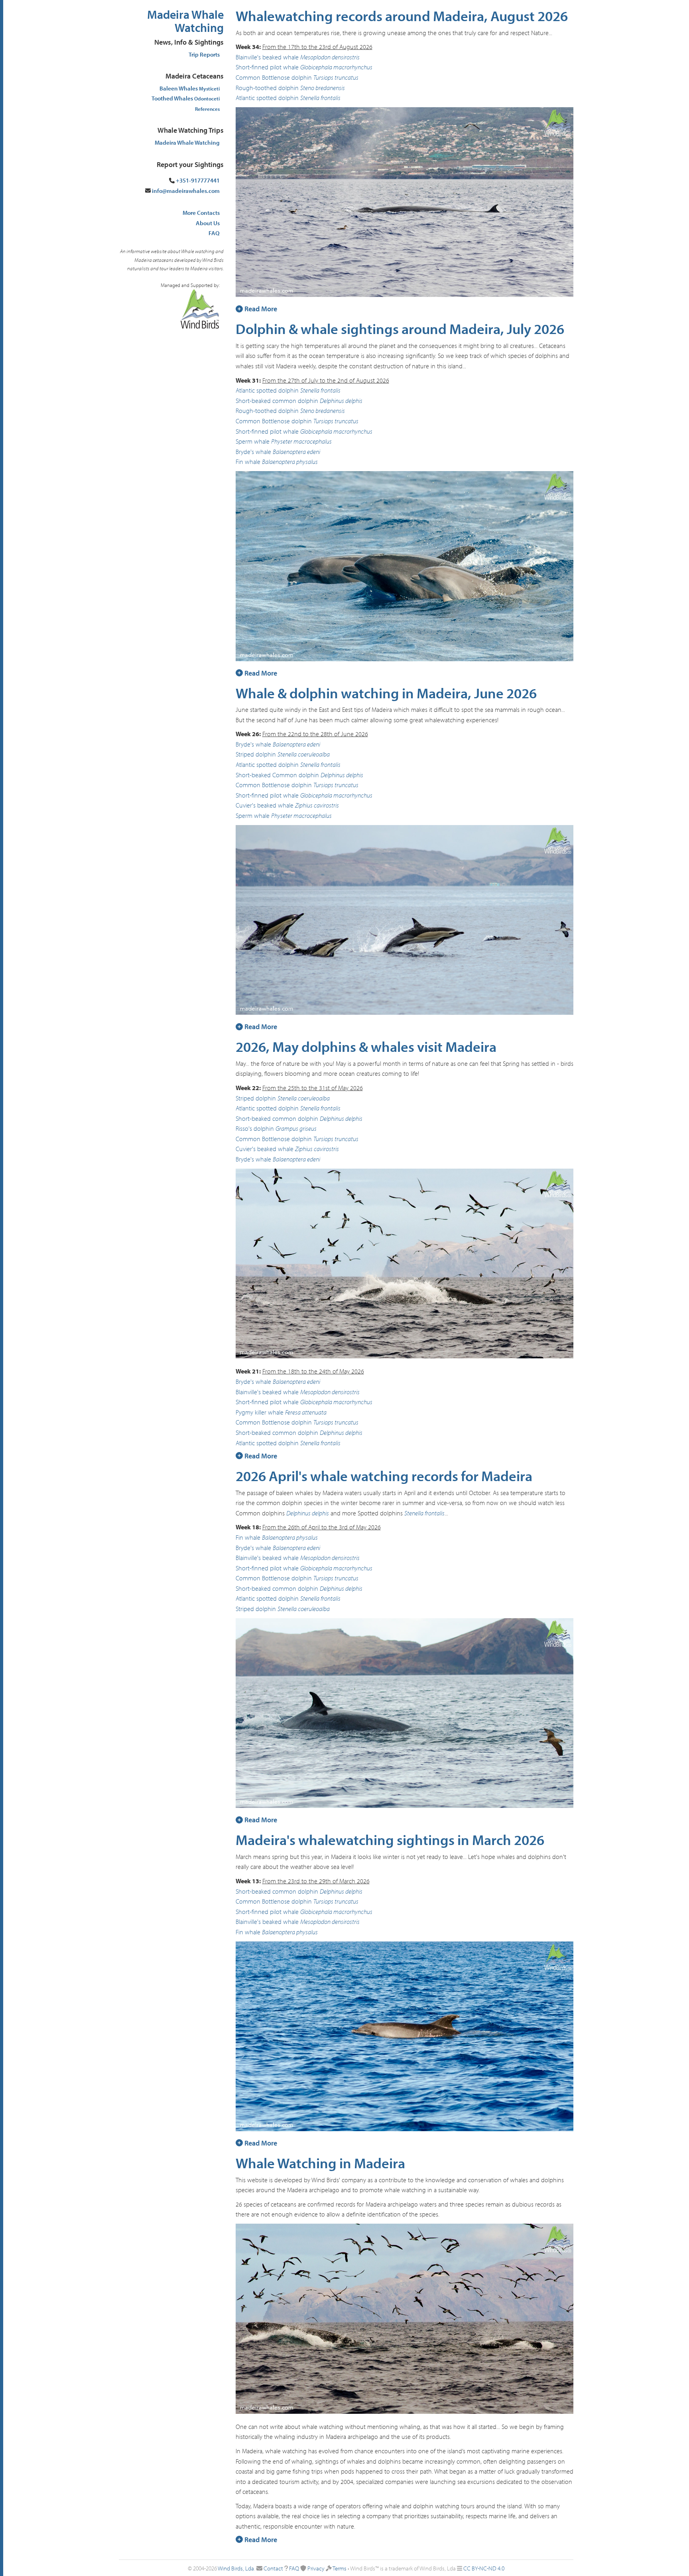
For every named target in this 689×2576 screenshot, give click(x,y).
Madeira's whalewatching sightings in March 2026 (390, 1839)
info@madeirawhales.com (186, 191)
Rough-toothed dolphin (267, 88)
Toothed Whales (186, 98)
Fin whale (248, 462)
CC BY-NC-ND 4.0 (484, 2568)
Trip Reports (204, 54)
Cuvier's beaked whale (265, 805)
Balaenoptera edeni (296, 452)
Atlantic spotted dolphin (267, 98)
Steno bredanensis (323, 88)
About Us (208, 223)
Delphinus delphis (341, 401)
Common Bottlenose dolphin (274, 77)
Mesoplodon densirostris (330, 57)
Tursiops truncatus (336, 77)
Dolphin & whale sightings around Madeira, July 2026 (400, 328)
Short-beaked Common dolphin (277, 775)
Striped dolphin (256, 754)
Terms (340, 2568)
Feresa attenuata (306, 1412)
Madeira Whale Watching (185, 21)
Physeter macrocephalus (301, 441)
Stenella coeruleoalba (304, 754)
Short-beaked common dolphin (277, 401)
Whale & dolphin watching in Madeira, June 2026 (386, 693)
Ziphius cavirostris (317, 805)
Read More (260, 309)
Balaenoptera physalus (290, 462)
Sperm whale (253, 441)
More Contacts (201, 213)
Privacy (316, 2568)
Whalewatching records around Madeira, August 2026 (402, 16)
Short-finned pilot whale (267, 67)
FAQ (214, 233)
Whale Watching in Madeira (320, 2163)
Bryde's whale (253, 452)
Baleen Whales (190, 88)
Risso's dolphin (255, 1128)
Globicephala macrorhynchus (336, 67)
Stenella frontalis (320, 98)
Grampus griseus (296, 1128)
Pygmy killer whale (260, 1412)
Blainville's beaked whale (267, 57)
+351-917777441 (198, 180)
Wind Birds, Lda (236, 2568)
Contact (273, 2568)
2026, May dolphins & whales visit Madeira (366, 1046)
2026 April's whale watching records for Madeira (384, 1476)
